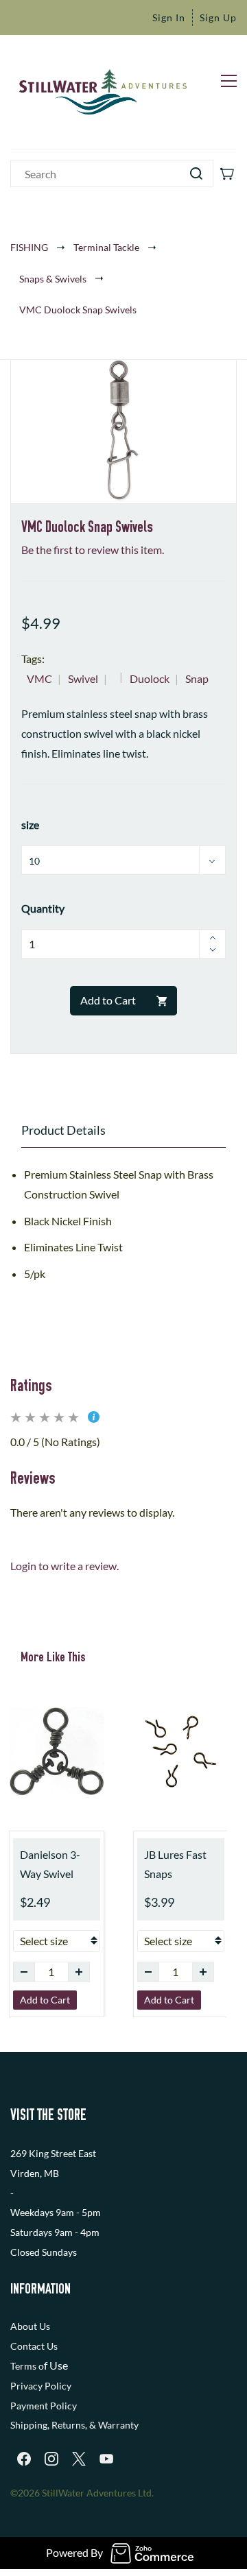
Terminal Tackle (106, 247)
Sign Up (218, 17)
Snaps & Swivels (53, 279)
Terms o (27, 2366)
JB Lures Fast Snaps (175, 1864)
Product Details (63, 1130)
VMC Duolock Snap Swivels (78, 310)
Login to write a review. (64, 1566)
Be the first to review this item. (93, 550)
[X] (79, 2459)
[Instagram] (51, 2459)
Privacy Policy (41, 2386)
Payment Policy (44, 2406)
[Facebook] (24, 2459)
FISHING (29, 247)
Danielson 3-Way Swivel (50, 1864)
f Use (56, 2365)
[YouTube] (106, 2459)
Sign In (169, 17)
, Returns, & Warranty (93, 2425)
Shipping (29, 2425)
